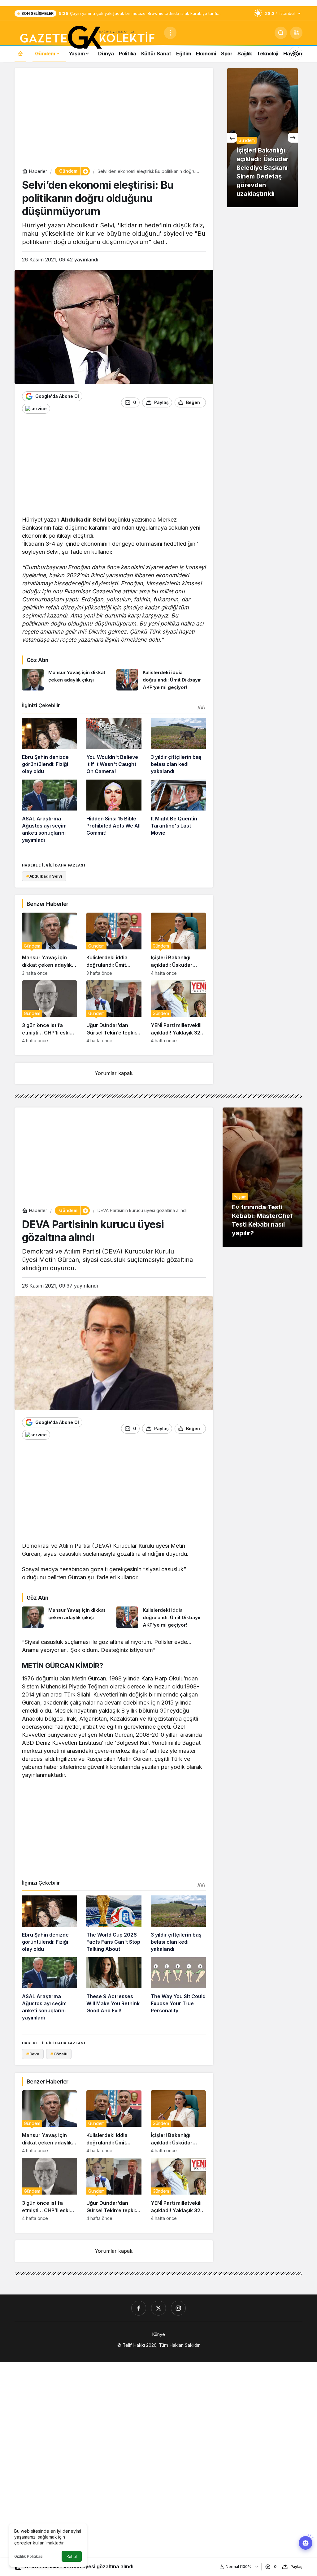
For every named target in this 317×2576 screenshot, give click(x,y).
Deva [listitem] (33, 2054)
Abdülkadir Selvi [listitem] (44, 876)
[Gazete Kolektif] (87, 38)
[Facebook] (139, 2308)
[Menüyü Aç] (170, 33)
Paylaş (296, 2567)
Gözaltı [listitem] (59, 2054)
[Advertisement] (114, 119)
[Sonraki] (293, 138)
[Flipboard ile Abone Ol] (36, 409)
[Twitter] (158, 2308)
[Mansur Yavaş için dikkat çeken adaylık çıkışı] (67, 680)
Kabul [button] (72, 2557)
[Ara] (281, 33)
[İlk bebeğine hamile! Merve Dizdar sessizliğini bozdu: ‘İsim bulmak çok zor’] (263, 138)
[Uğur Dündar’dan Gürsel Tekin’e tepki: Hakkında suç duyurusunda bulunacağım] (114, 1012)
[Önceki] (232, 138)
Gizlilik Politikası (29, 2556)
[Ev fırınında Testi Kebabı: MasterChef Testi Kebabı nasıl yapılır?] (263, 1177)
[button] (296, 33)
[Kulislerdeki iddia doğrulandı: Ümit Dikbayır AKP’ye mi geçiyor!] (161, 680)
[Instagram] (178, 2308)
